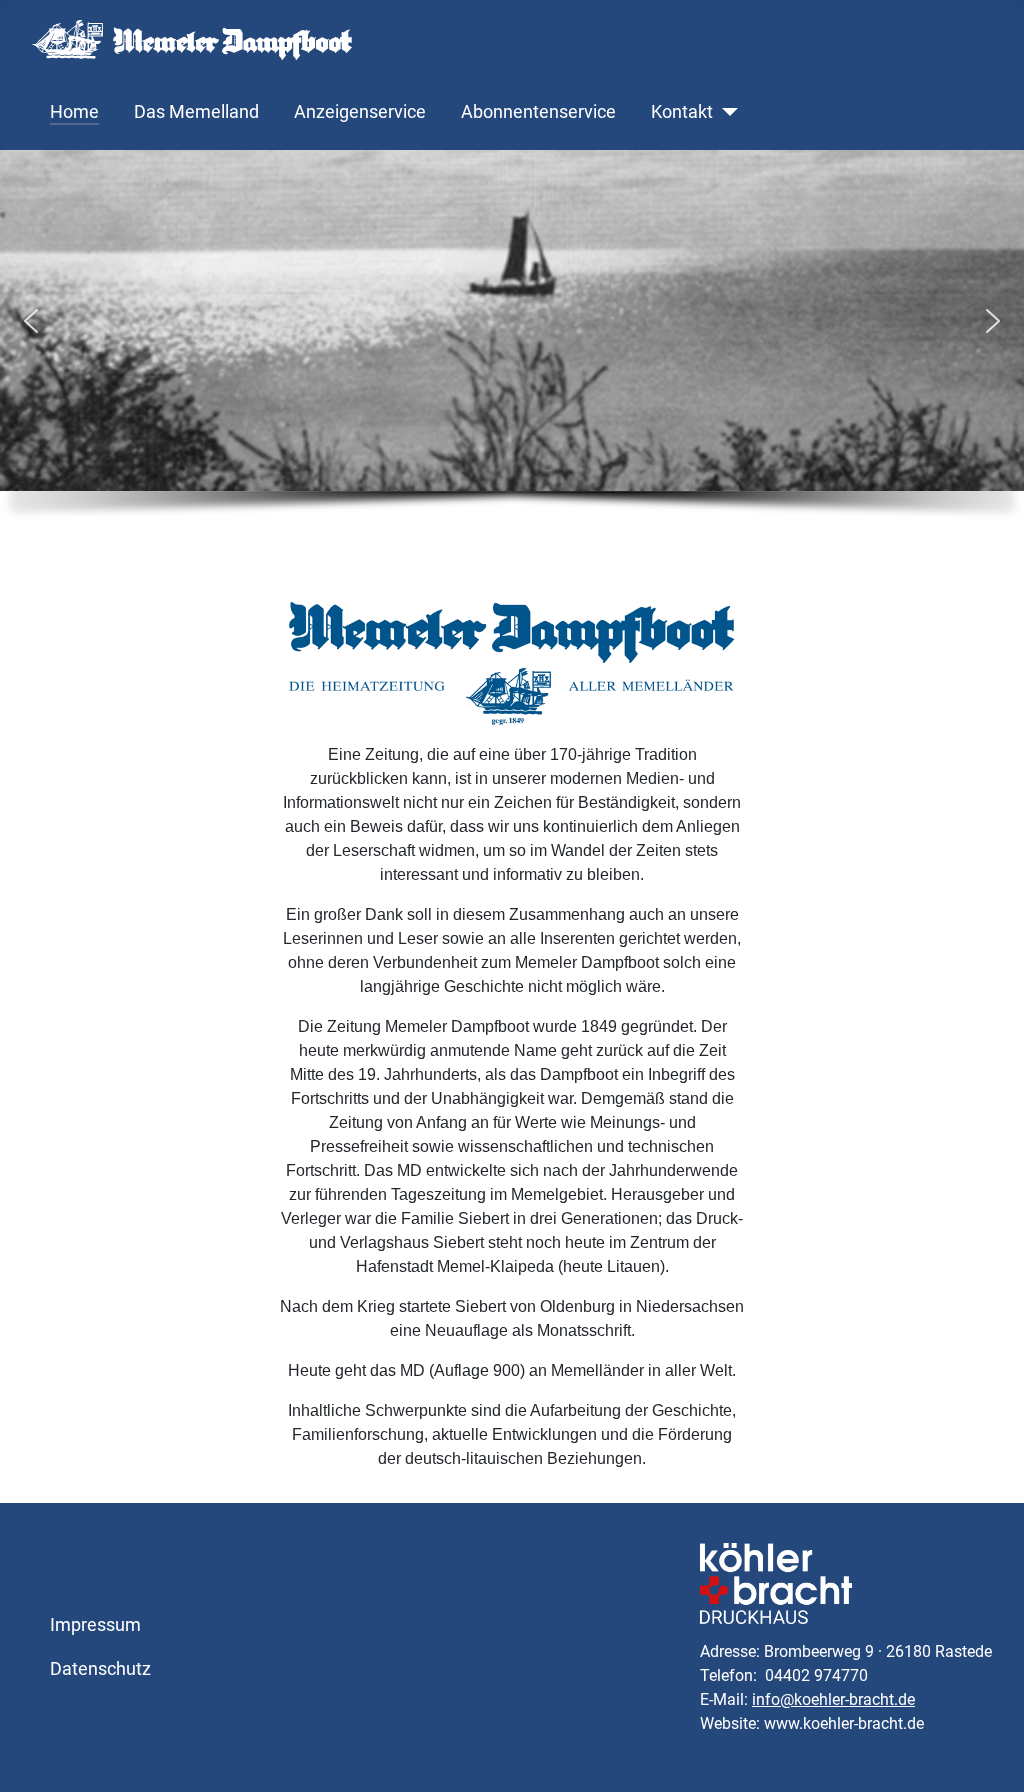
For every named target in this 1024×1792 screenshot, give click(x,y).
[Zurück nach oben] (989, 1755)
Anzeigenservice (360, 112)
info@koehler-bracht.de (833, 1699)
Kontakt (682, 112)
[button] (31, 321)
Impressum (95, 1625)
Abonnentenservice (538, 112)
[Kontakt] (725, 112)
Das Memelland (196, 112)
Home (74, 112)
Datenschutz (100, 1669)
